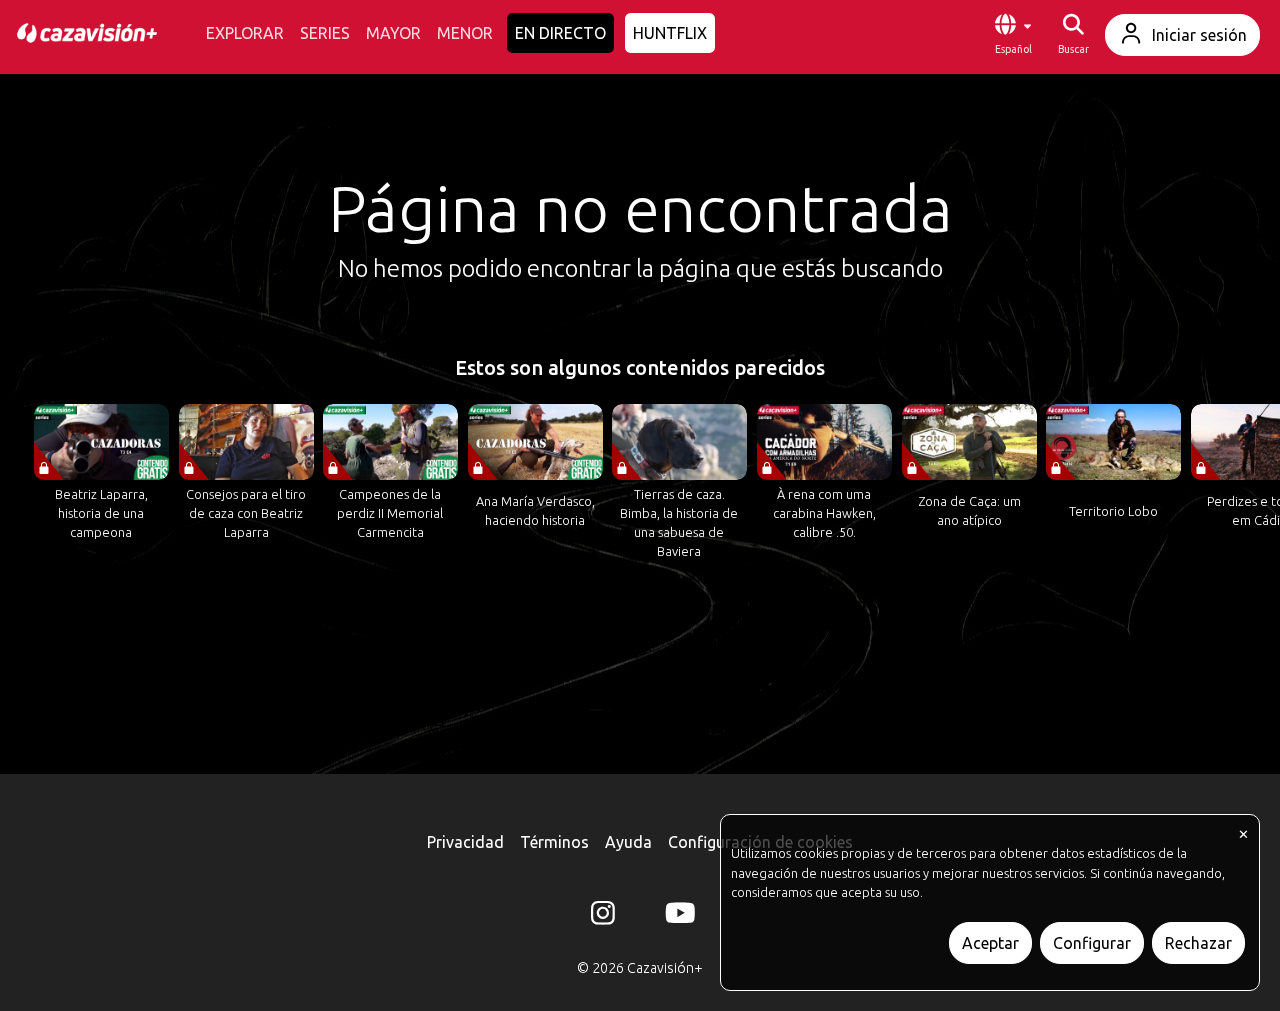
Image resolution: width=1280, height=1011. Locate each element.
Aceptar (990, 943)
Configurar (1092, 943)
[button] (1013, 35)
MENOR (465, 33)
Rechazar (1198, 943)
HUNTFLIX (670, 33)
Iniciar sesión (1199, 35)
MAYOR (393, 33)
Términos (554, 842)
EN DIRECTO (560, 33)
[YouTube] (677, 917)
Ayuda (628, 842)
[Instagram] (603, 917)
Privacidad (465, 842)
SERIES (325, 33)
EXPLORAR (245, 33)
